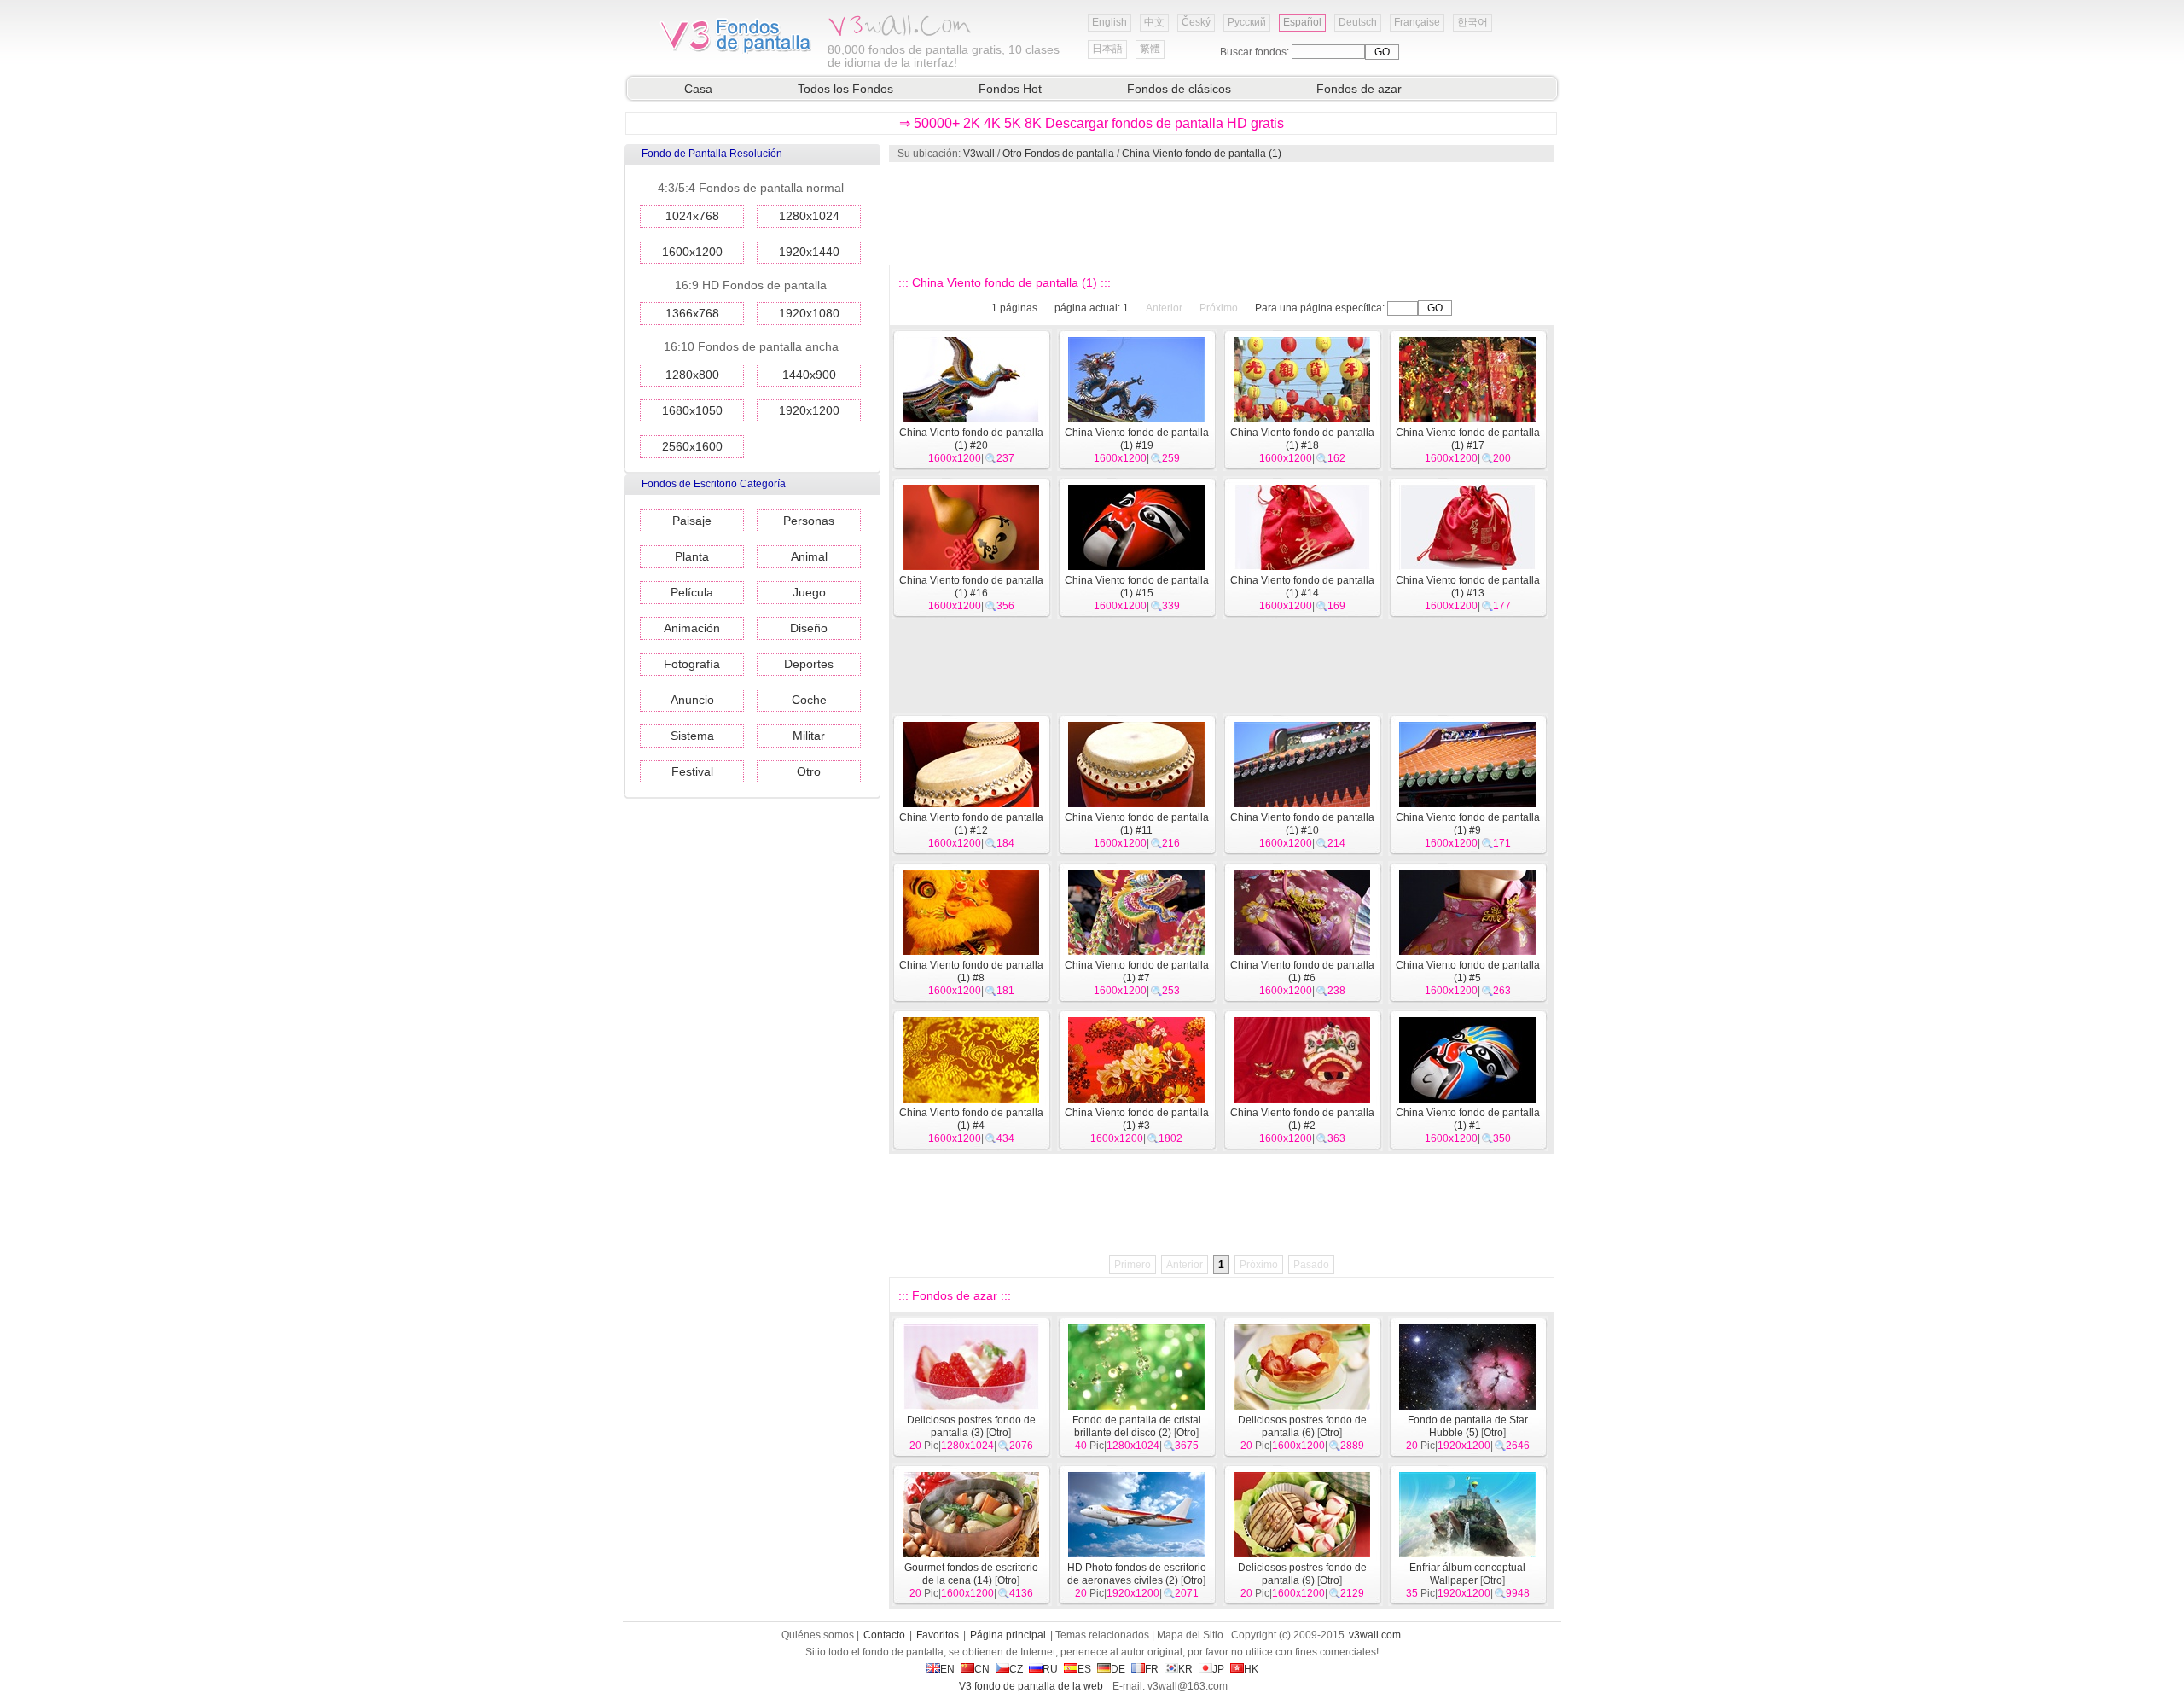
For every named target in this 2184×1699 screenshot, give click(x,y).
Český (1196, 22)
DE (1118, 1669)
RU (1050, 1669)
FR (1152, 1669)
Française (1417, 22)
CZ (1016, 1669)
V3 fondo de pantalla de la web (1031, 1686)
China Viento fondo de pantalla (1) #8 (971, 972)
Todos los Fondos (845, 89)
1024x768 (692, 216)
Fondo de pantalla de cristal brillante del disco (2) (1137, 1426)
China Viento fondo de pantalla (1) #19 (1137, 439)
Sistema (692, 736)
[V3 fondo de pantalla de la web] (736, 50)
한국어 (1472, 22)
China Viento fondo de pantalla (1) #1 (1468, 1119)
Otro (809, 771)
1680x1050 (692, 410)
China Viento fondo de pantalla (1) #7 (1137, 972)
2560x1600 (692, 446)
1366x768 (692, 313)
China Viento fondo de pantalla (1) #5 (1468, 972)
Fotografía (692, 664)
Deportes (809, 664)
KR (1185, 1669)
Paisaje (692, 521)
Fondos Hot (1010, 89)
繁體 (1150, 49)
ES (1084, 1669)
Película (692, 592)
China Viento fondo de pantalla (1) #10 (1302, 824)
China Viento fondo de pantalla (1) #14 (1302, 587)
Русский (1247, 22)
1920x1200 (809, 410)
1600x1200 (692, 252)
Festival (692, 771)
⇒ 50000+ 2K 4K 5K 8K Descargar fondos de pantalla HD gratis (1092, 123)
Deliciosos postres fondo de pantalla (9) (1302, 1574)
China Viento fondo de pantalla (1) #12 (971, 824)
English (1109, 22)
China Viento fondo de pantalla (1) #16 (971, 587)
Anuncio (692, 700)
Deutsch (1358, 22)
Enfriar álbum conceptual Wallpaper (1467, 1574)
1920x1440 (809, 252)
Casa (698, 89)
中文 (1154, 22)
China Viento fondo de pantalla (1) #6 (1302, 972)
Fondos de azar (1359, 89)
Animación (692, 628)
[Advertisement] (1221, 213)
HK (1251, 1669)
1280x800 (692, 375)
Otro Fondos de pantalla (1058, 154)
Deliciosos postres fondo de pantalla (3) (971, 1426)
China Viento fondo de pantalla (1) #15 (1137, 587)
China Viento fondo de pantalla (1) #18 (1302, 439)
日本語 (1107, 49)
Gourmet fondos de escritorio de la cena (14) (971, 1574)
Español (1302, 22)
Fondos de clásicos (1179, 89)
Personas (809, 521)
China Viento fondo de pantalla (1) (1202, 154)
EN (947, 1669)
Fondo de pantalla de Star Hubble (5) (1468, 1426)
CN (982, 1669)
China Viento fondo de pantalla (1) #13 (1468, 587)
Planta (692, 556)
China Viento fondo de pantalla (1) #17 (1468, 439)
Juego (809, 592)
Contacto (884, 1635)
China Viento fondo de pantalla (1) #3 (1137, 1119)
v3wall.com (1375, 1635)
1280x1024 (809, 216)
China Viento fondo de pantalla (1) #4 (971, 1119)
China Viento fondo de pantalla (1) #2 (1302, 1119)
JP (1218, 1669)
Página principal (1008, 1635)
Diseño (809, 628)
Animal (809, 556)
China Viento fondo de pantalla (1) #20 (971, 439)
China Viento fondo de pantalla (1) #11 (1137, 824)
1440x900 (809, 375)
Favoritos (938, 1635)
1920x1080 (809, 313)
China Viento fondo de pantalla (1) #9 (1468, 824)
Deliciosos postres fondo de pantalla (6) (1302, 1426)
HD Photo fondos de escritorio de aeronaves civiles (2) (1137, 1574)
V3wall (979, 154)
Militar (809, 736)
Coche (809, 700)
